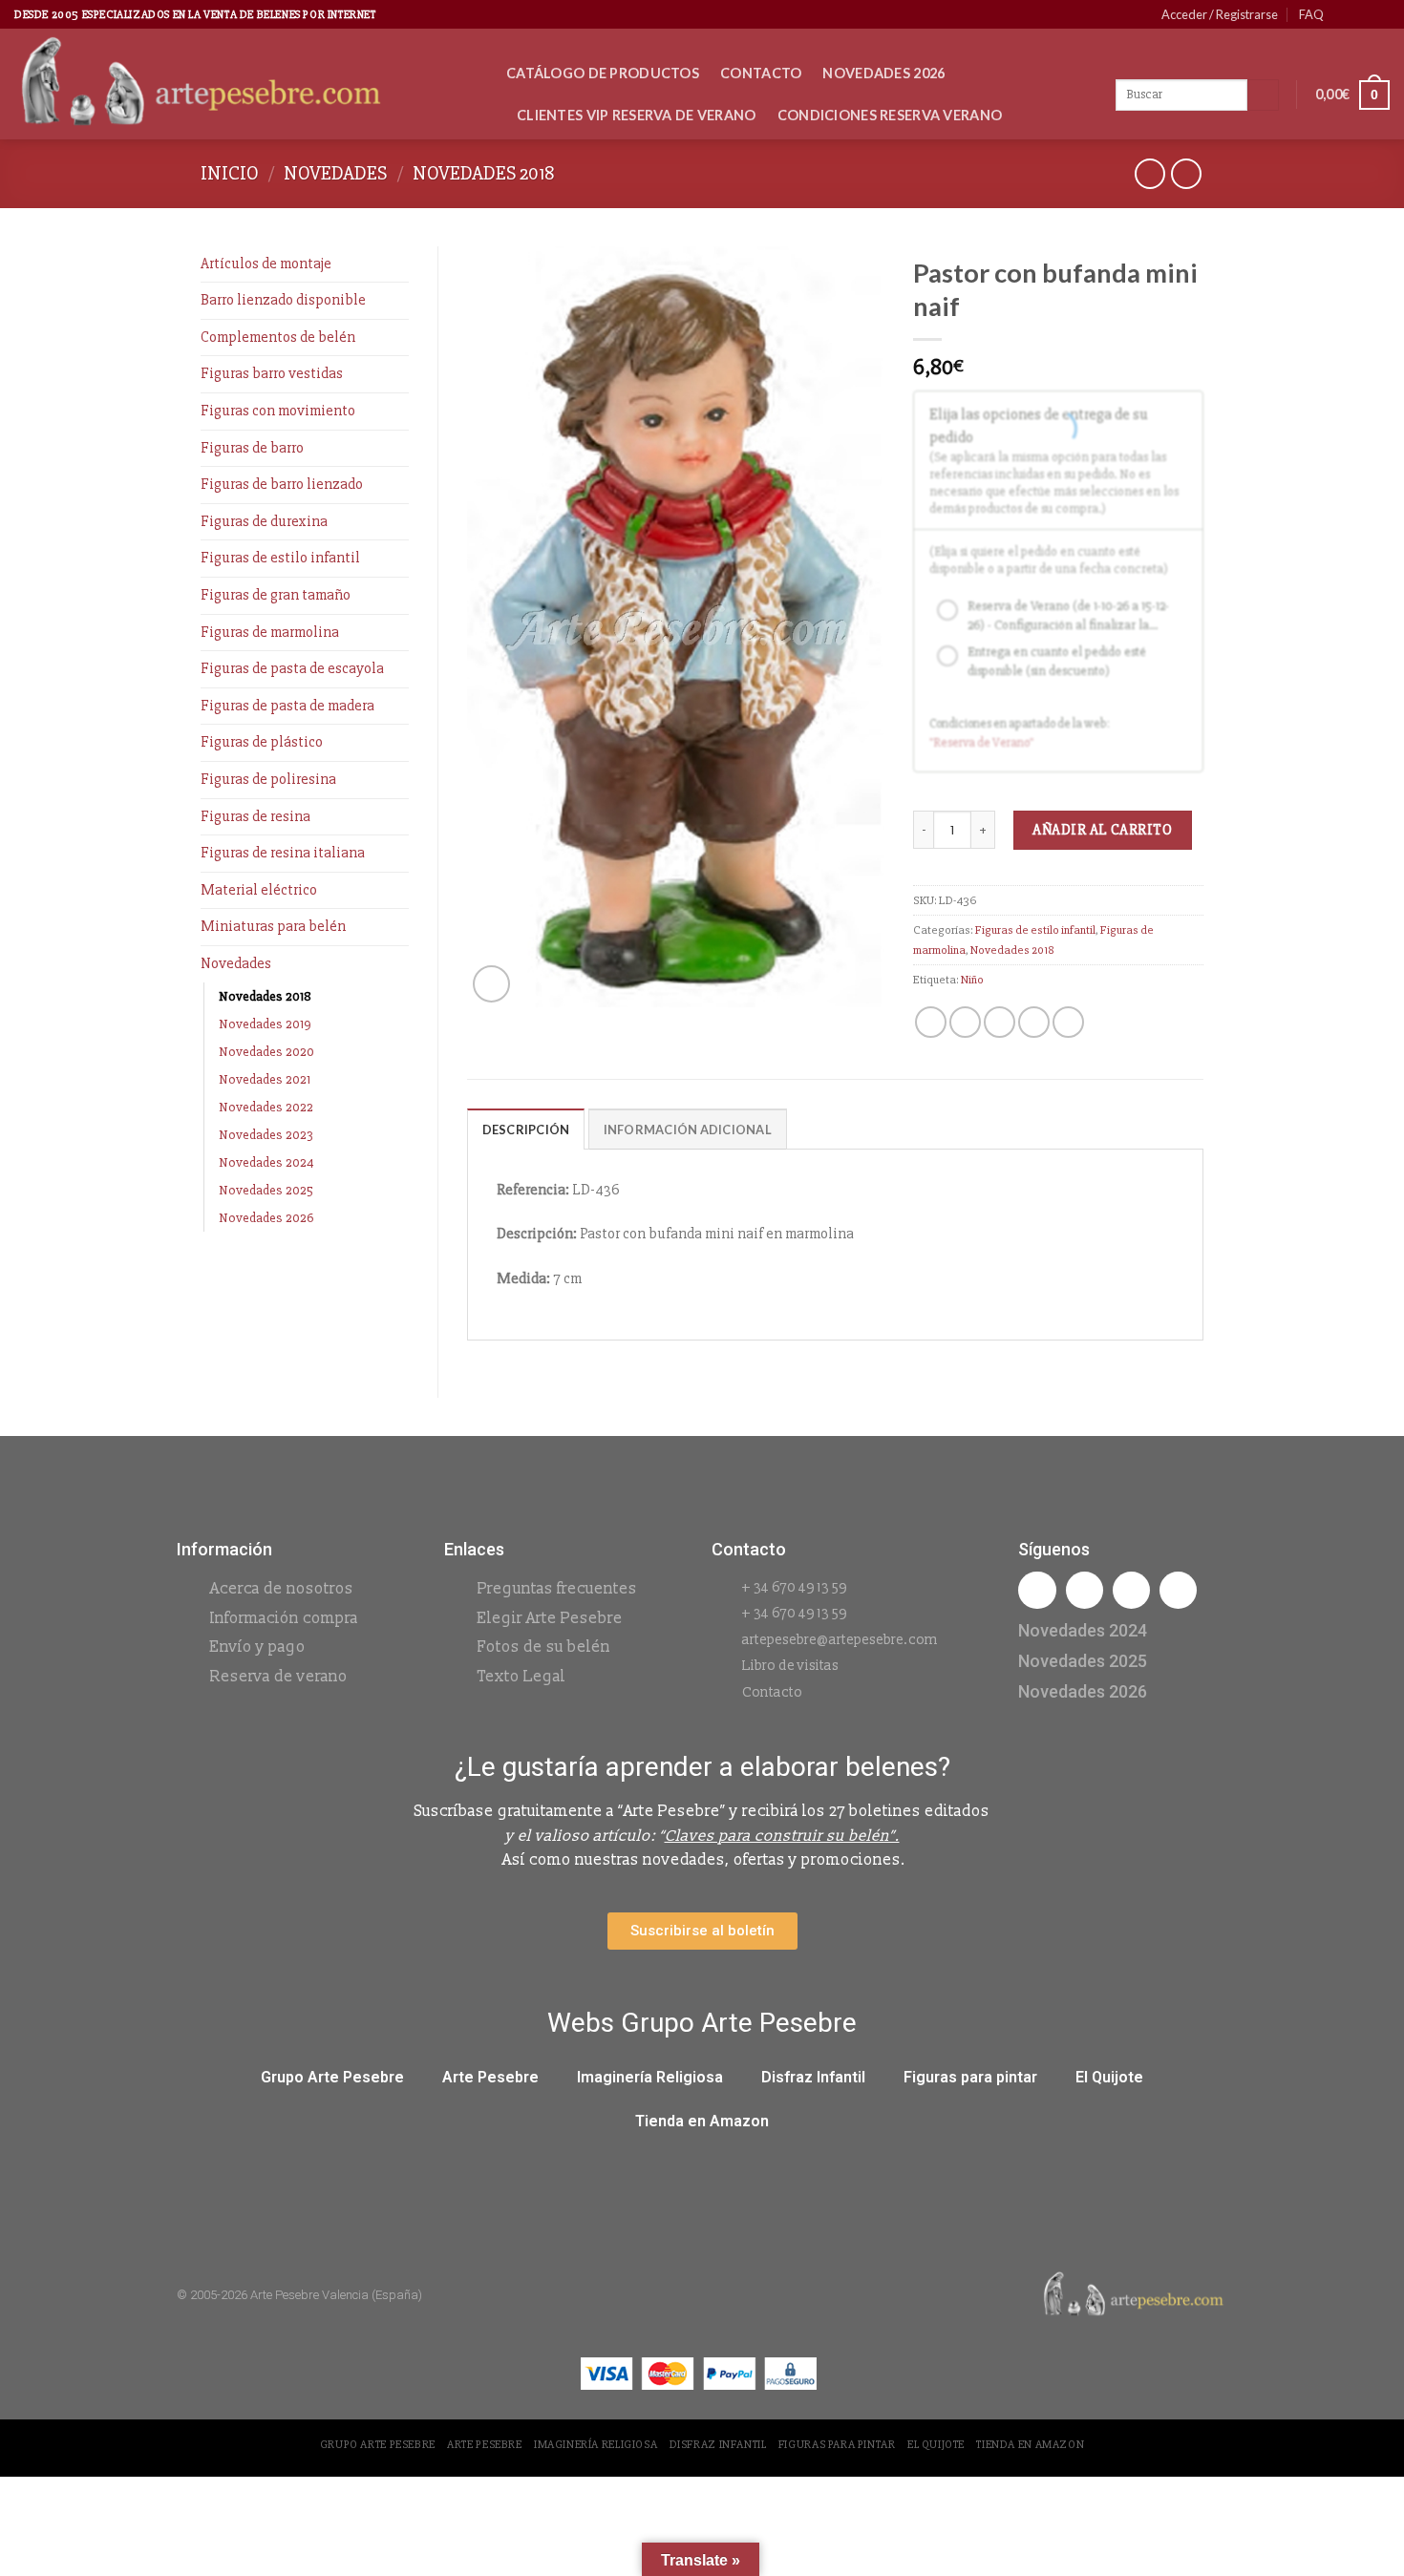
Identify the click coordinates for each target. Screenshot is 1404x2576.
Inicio (230, 173)
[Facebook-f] (1037, 1590)
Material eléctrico (259, 890)
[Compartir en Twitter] (965, 1022)
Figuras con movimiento (278, 411)
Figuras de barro (252, 448)
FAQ (1311, 14)
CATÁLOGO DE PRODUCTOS (603, 73)
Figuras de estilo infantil (280, 558)
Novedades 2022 (266, 1107)
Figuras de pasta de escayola (292, 668)
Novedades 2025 (266, 1190)
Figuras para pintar (970, 2077)
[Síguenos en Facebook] (1344, 14)
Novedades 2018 (484, 173)
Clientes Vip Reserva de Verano (637, 115)
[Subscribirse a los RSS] (1380, 14)
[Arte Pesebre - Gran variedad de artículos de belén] (246, 84)
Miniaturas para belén (273, 926)
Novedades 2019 (265, 1024)
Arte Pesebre (490, 2077)
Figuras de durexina (264, 521)
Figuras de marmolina (270, 632)
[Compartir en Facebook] (931, 1022)
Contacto (761, 73)
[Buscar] (1263, 95)
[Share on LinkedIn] (1068, 1022)
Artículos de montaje (266, 264)
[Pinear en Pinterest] (1034, 1022)
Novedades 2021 (265, 1079)
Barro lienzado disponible (283, 300)
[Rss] (1131, 1590)
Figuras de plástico (262, 742)
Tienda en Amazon (702, 2121)
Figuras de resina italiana (283, 853)
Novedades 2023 (266, 1135)
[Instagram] (1085, 1590)
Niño (972, 980)
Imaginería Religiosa (650, 2077)
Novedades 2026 (883, 73)
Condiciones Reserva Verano (890, 115)
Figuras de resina (255, 816)
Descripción (526, 1130)
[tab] (526, 1129)
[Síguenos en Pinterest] (1362, 14)
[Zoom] (491, 984)
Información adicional (688, 1130)
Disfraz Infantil (813, 2077)
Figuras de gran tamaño (276, 595)
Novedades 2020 (266, 1052)
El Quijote (1109, 2077)
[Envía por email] (1000, 1022)
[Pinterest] (1178, 1590)
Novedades (335, 173)
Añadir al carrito (1102, 830)
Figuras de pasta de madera (287, 706)
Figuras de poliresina (268, 779)
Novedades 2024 (266, 1162)
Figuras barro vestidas (272, 373)
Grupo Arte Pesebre (332, 2077)
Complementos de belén (278, 337)
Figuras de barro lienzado (282, 484)
